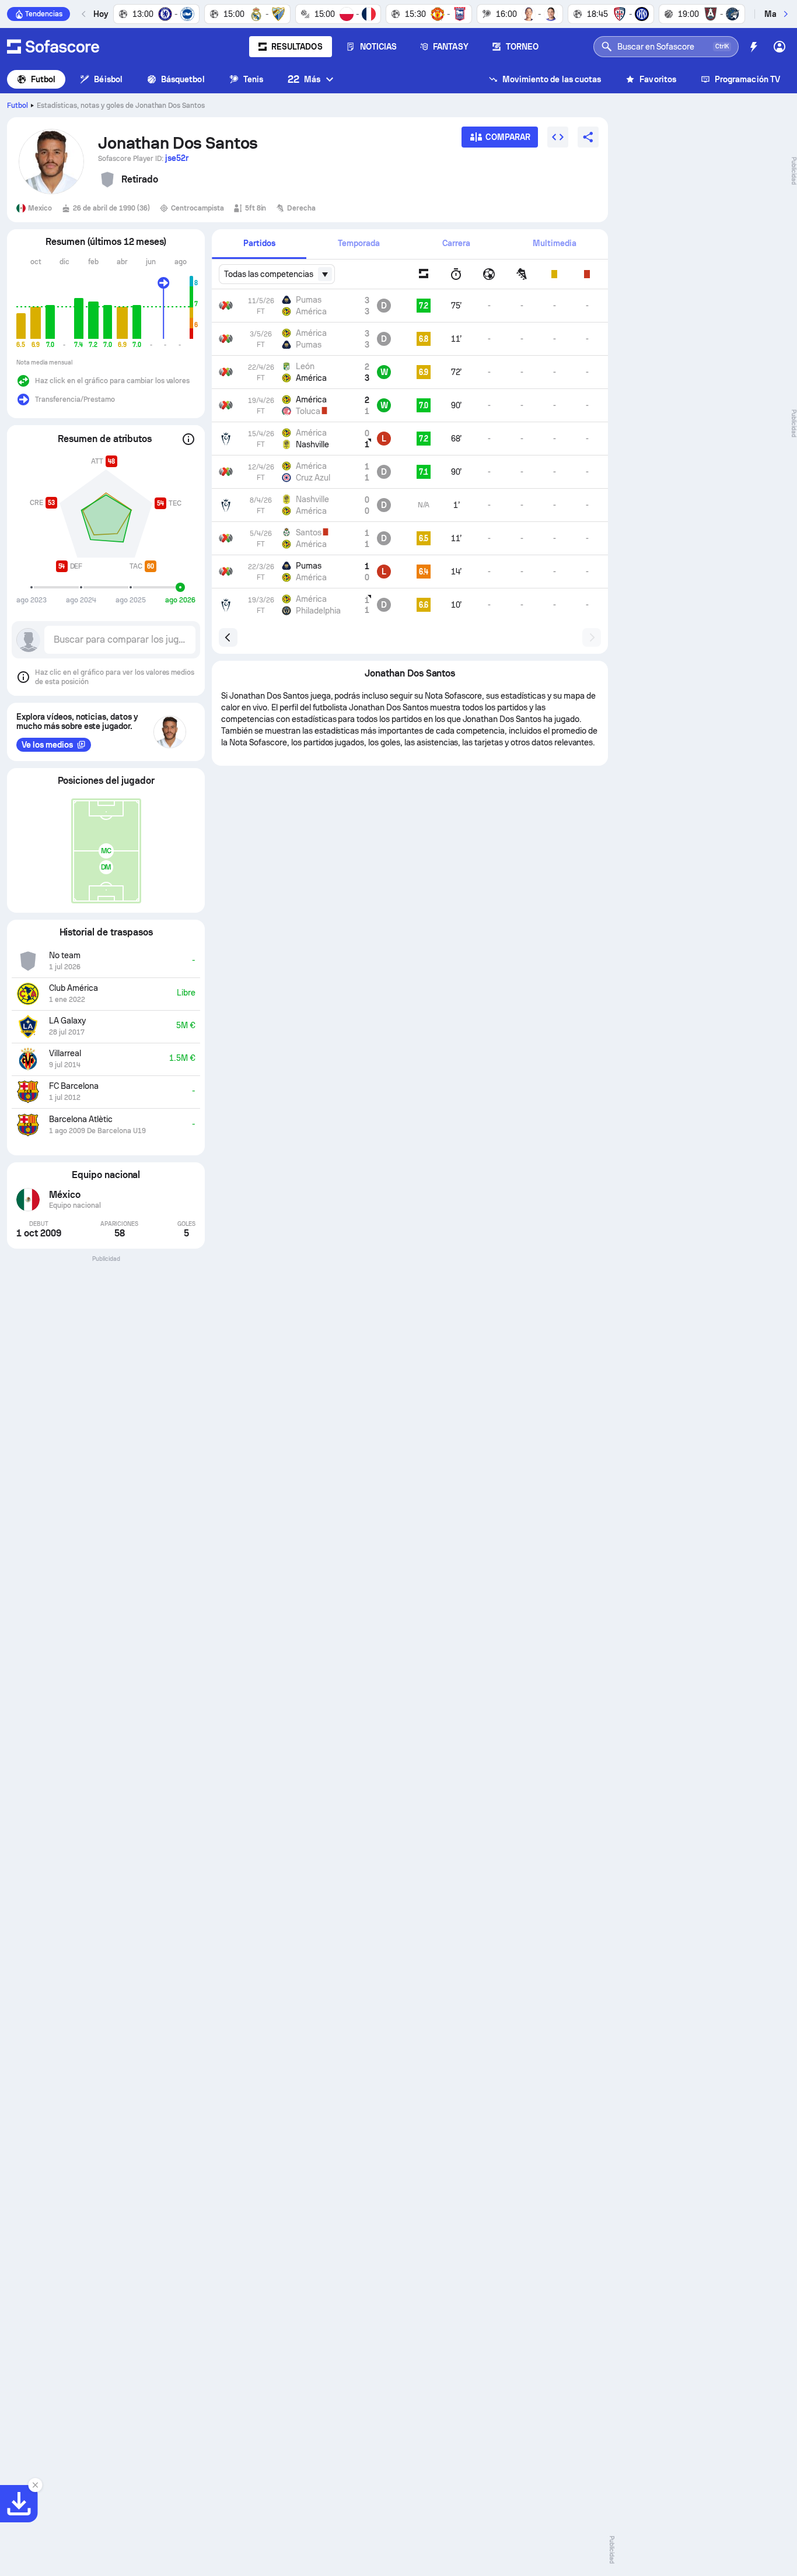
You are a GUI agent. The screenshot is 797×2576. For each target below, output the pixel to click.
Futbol (43, 79)
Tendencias (44, 14)
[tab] (259, 244)
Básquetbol (183, 79)
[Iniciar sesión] (779, 47)
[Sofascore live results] (53, 47)
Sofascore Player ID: (143, 158)
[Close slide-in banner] (35, 2485)
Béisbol (108, 79)
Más (304, 79)
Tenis (253, 79)
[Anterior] (84, 14)
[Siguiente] (785, 14)
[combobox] (277, 274)
